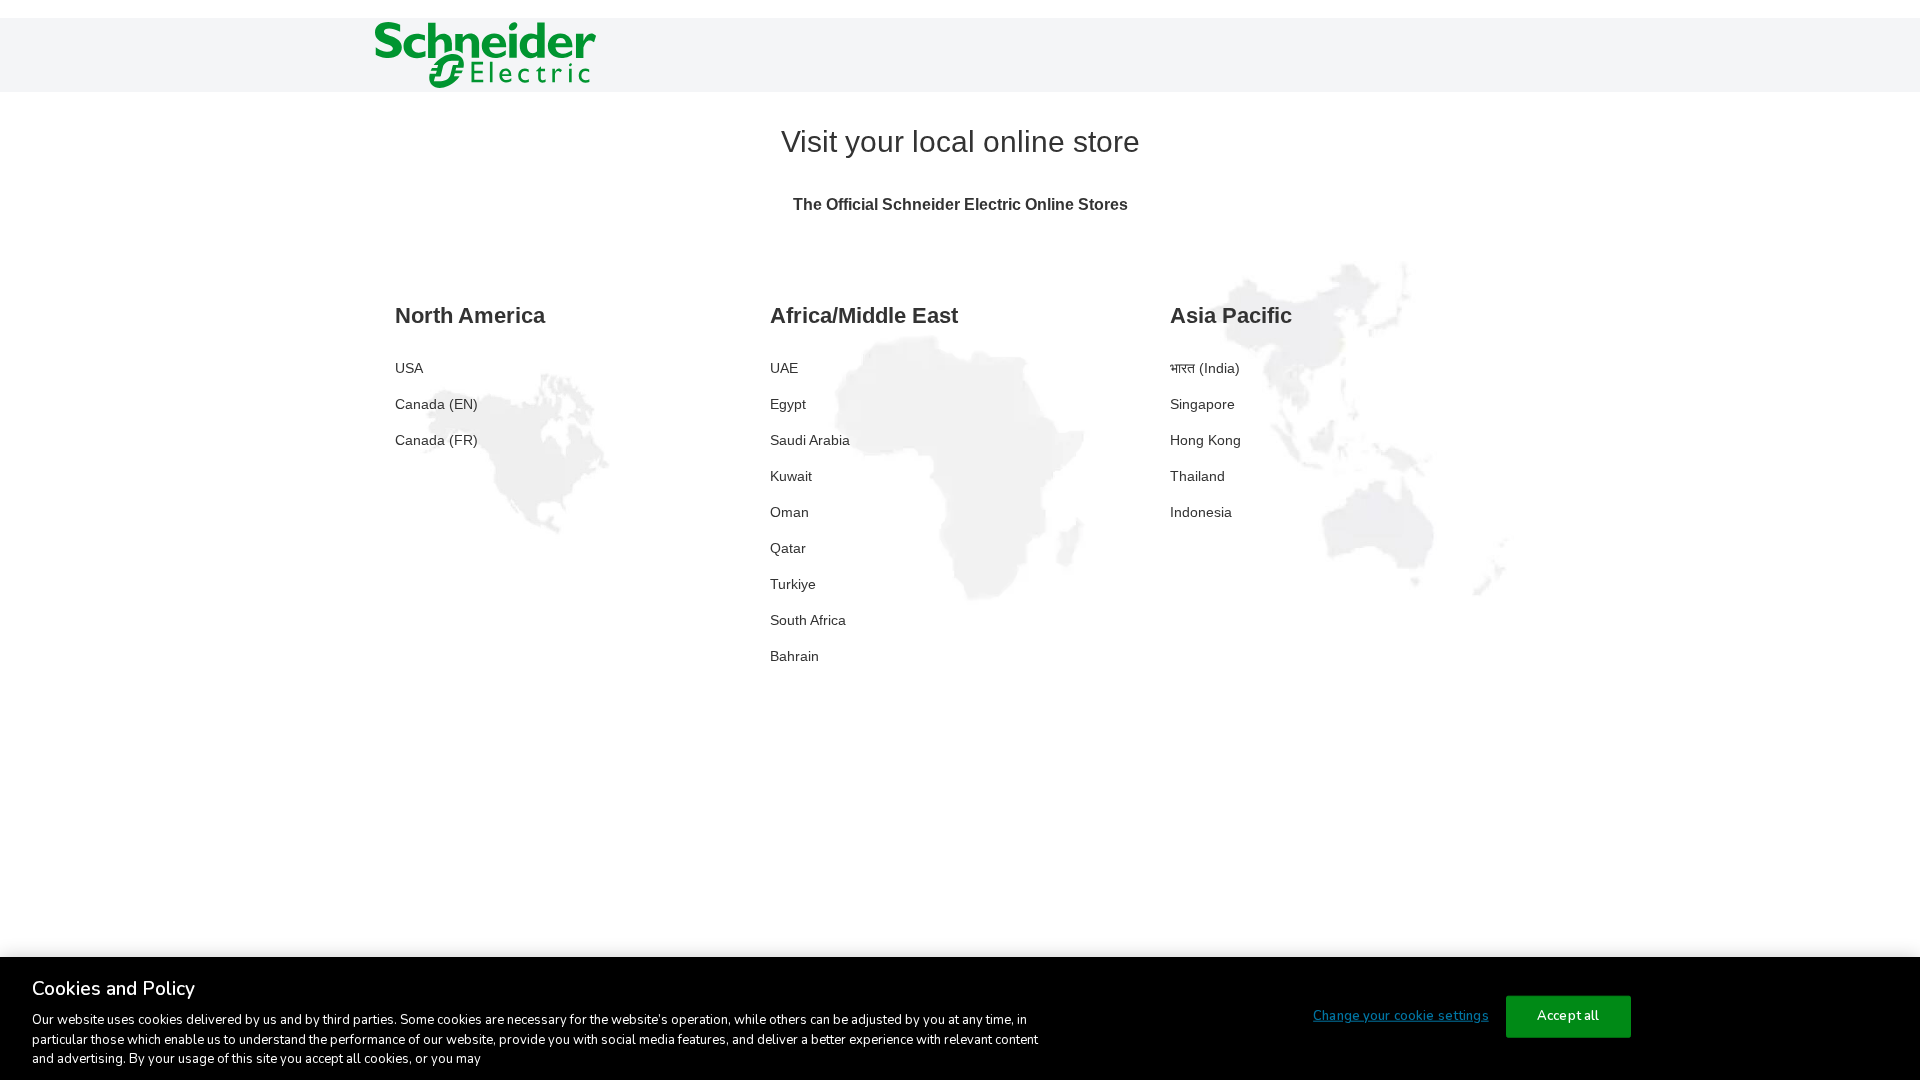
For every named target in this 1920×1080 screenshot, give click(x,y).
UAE (784, 368)
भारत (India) (1205, 368)
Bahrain (794, 656)
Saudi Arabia (810, 440)
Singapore (1202, 404)
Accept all (1568, 1016)
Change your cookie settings (1401, 1016)
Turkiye (793, 584)
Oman (789, 512)
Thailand (1197, 476)
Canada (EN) (436, 404)
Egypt (788, 404)
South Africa (808, 620)
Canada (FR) (436, 440)
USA (409, 368)
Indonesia (1201, 512)
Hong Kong (1205, 440)
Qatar (788, 548)
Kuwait (791, 476)
